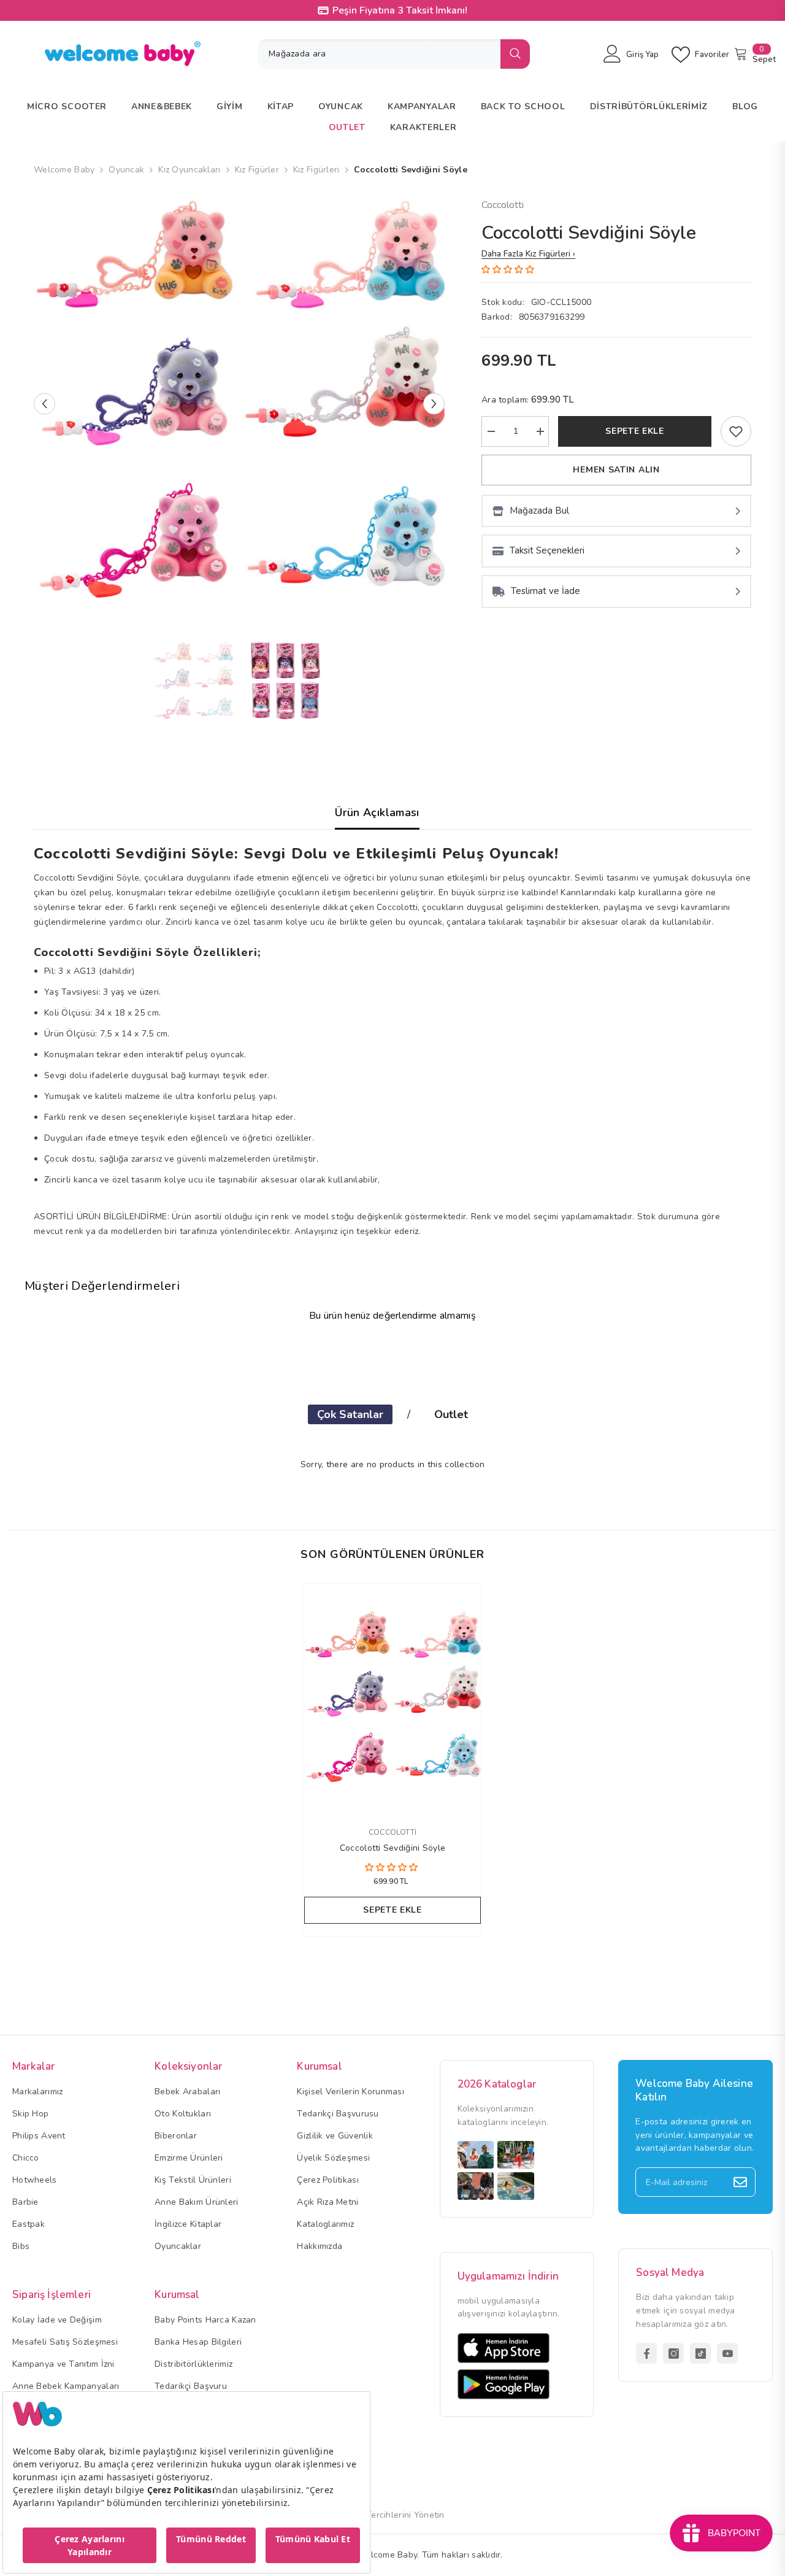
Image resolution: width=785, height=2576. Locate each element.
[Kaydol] (740, 2182)
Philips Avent (39, 2136)
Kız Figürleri (316, 170)
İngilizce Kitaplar (188, 2224)
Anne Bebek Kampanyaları (66, 2386)
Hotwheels (35, 2180)
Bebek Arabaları (187, 2092)
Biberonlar (176, 2136)
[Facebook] (646, 2353)
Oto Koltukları (183, 2114)
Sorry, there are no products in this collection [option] (392, 1464)
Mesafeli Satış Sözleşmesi (65, 2342)
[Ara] (394, 54)
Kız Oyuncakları (189, 170)
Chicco (26, 2158)
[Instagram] (673, 2353)
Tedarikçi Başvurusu (338, 2114)
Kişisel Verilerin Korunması (350, 2092)
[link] (736, 431)
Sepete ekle (635, 431)
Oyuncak (126, 170)
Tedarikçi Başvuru (191, 2386)
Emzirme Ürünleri (189, 2158)
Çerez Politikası (327, 2180)
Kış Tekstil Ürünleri (193, 2180)
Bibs (21, 2246)
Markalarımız (37, 2092)
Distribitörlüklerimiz (193, 2364)
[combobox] (379, 54)
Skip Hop (30, 2114)
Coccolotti (503, 205)
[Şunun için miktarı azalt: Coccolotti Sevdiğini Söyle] (491, 431)
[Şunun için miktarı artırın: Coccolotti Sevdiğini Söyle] (540, 431)
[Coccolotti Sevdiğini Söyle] (392, 1699)
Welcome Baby (64, 170)
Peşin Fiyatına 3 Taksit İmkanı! (400, 10)
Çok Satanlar (350, 1414)
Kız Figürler (257, 170)
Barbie (25, 2202)
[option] (239, 403)
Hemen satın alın (616, 470)
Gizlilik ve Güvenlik (335, 2136)
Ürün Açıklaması (377, 812)
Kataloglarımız (325, 2224)
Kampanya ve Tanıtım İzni (63, 2364)
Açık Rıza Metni (327, 2202)
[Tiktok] (700, 2353)
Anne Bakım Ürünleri (196, 2202)
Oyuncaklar (178, 2246)
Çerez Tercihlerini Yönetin (392, 2515)
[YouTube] (727, 2353)
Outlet (451, 1414)
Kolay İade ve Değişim (57, 2320)
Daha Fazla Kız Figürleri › (528, 254)
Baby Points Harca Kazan (205, 2320)
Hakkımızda (320, 2246)
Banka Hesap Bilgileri (198, 2342)
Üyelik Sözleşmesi (333, 2158)
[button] (44, 403)
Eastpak (29, 2224)
